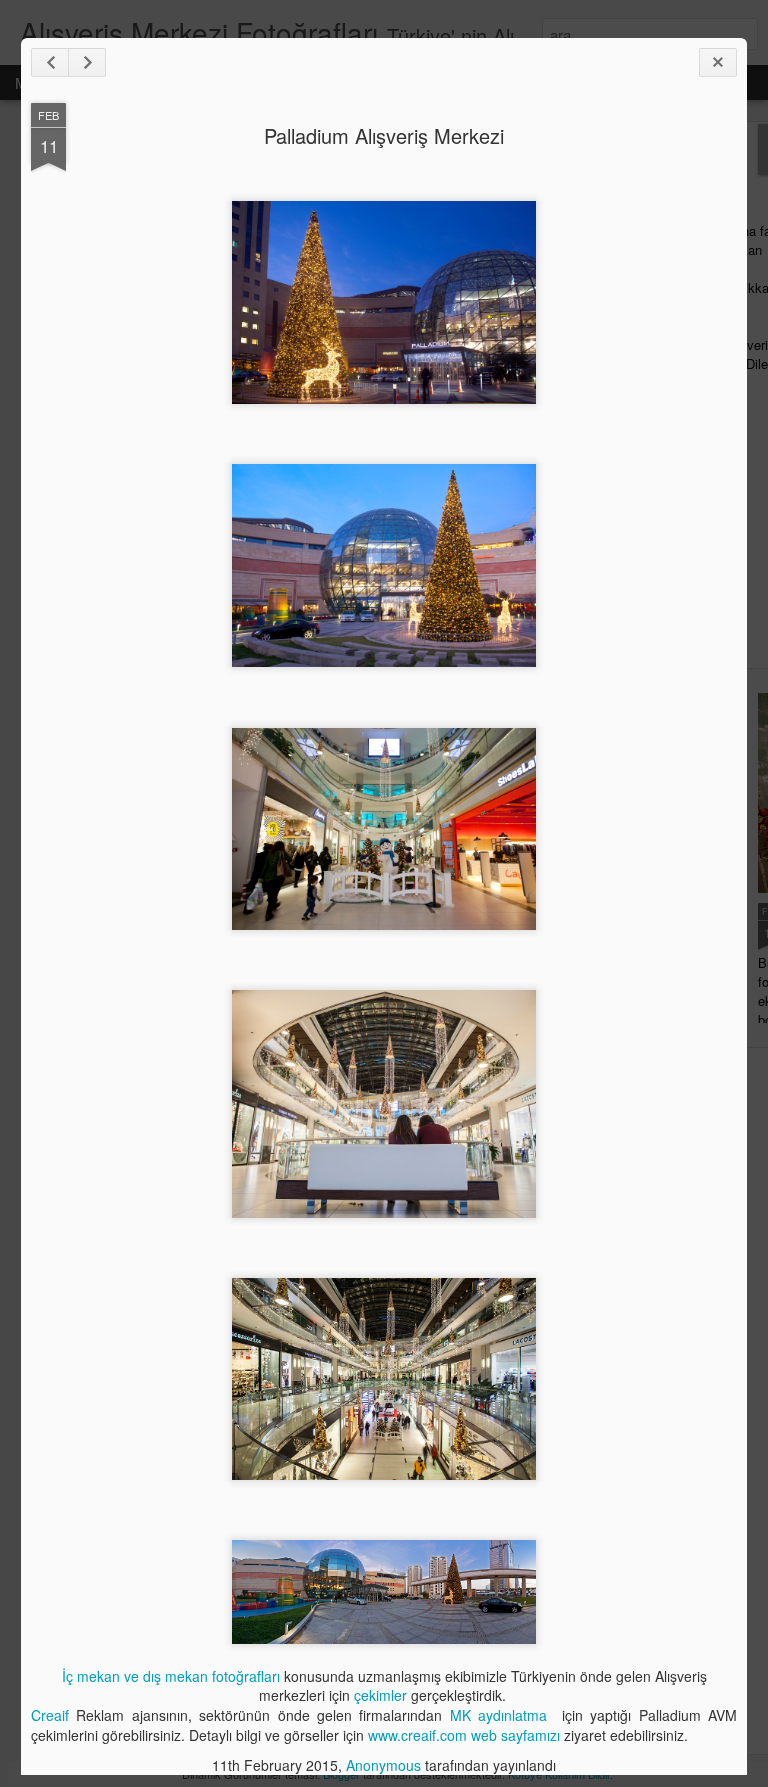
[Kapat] (718, 62)
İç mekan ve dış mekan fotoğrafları (171, 1676)
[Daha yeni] (50, 62)
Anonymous (383, 1765)
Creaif (50, 1715)
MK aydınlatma (502, 1715)
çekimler (380, 1695)
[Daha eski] (87, 62)
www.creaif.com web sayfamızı (464, 1735)
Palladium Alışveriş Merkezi (384, 135)
